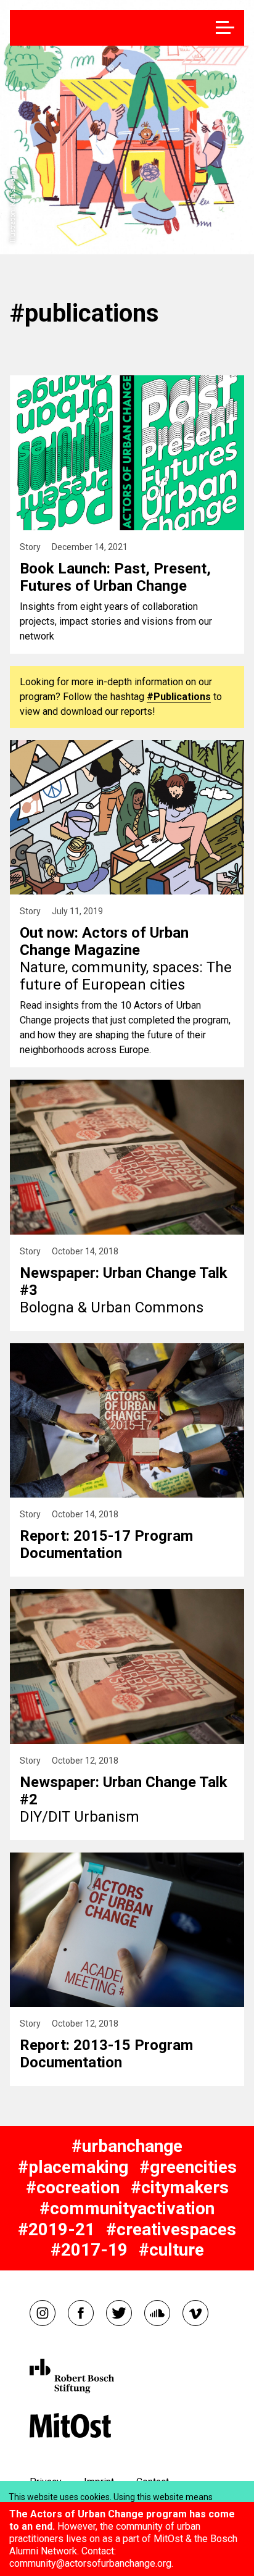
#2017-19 (89, 2250)
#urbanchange (127, 2146)
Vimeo (195, 2313)
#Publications (179, 697)
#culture (171, 2250)
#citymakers (180, 2187)
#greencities (188, 2167)
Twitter (119, 2313)
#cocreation (73, 2187)
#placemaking (73, 2167)
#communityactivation (127, 2208)
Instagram (43, 2313)
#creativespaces (171, 2229)
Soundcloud (157, 2313)
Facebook (81, 2313)
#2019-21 (56, 2229)
